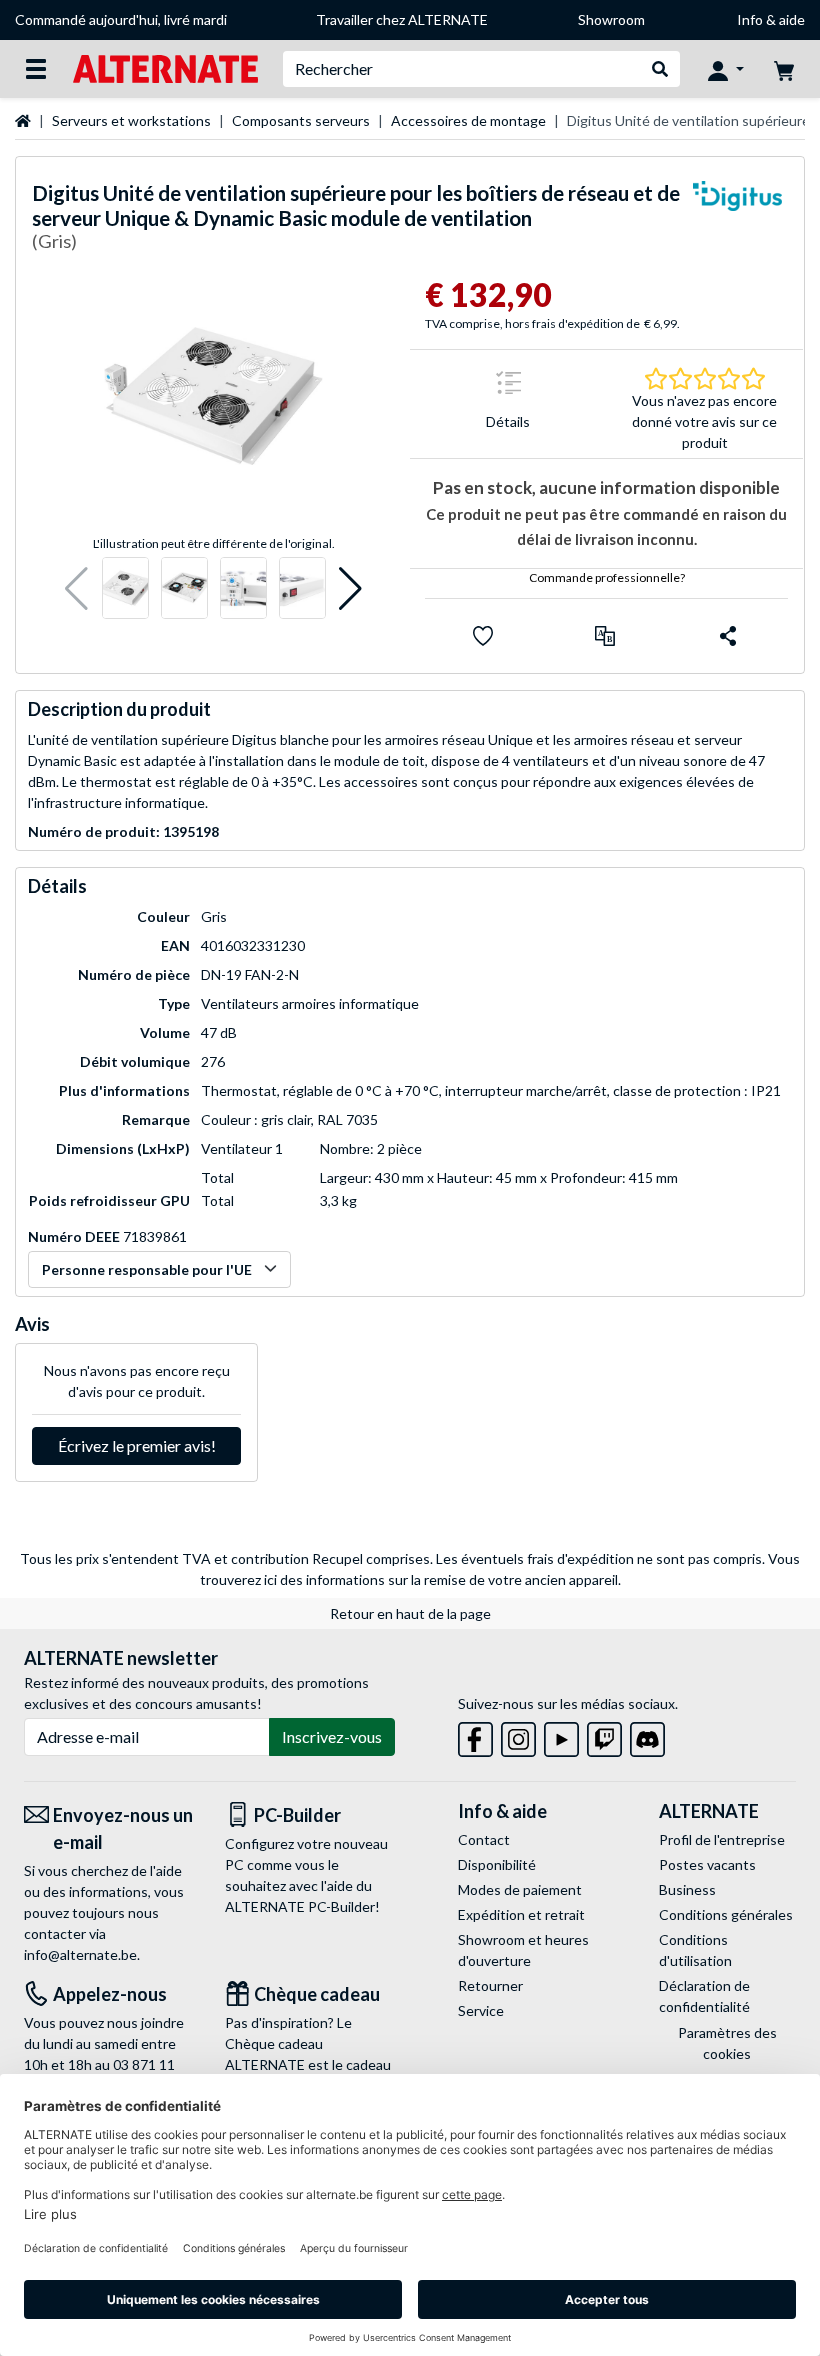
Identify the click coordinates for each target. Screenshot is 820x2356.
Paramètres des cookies (727, 2043)
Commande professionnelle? (607, 577)
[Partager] (728, 636)
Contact (484, 1839)
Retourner (490, 1985)
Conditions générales (726, 1914)
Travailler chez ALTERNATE (402, 19)
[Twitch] (604, 1736)
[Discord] (647, 1736)
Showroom (611, 19)
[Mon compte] (726, 69)
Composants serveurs (301, 120)
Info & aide (771, 19)
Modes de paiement (520, 1889)
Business (687, 1889)
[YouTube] (561, 1736)
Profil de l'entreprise (722, 1839)
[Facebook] (475, 1736)
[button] (76, 588)
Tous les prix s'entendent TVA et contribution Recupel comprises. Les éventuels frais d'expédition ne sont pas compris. (392, 1558)
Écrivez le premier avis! (137, 1445)
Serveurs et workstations (131, 120)
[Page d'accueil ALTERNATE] (165, 67)
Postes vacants (707, 1864)
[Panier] (784, 69)
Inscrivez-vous (332, 1736)
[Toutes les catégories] (36, 69)
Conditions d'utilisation (695, 1950)
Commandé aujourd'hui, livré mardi (121, 19)
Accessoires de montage (468, 120)
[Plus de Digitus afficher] (738, 220)
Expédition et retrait (521, 1914)
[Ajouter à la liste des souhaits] (483, 636)
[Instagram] (518, 1736)
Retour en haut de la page (410, 1613)
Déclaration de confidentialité (704, 1996)
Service (481, 2010)
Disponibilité (497, 1864)
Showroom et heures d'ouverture (523, 1950)
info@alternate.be (80, 1954)
